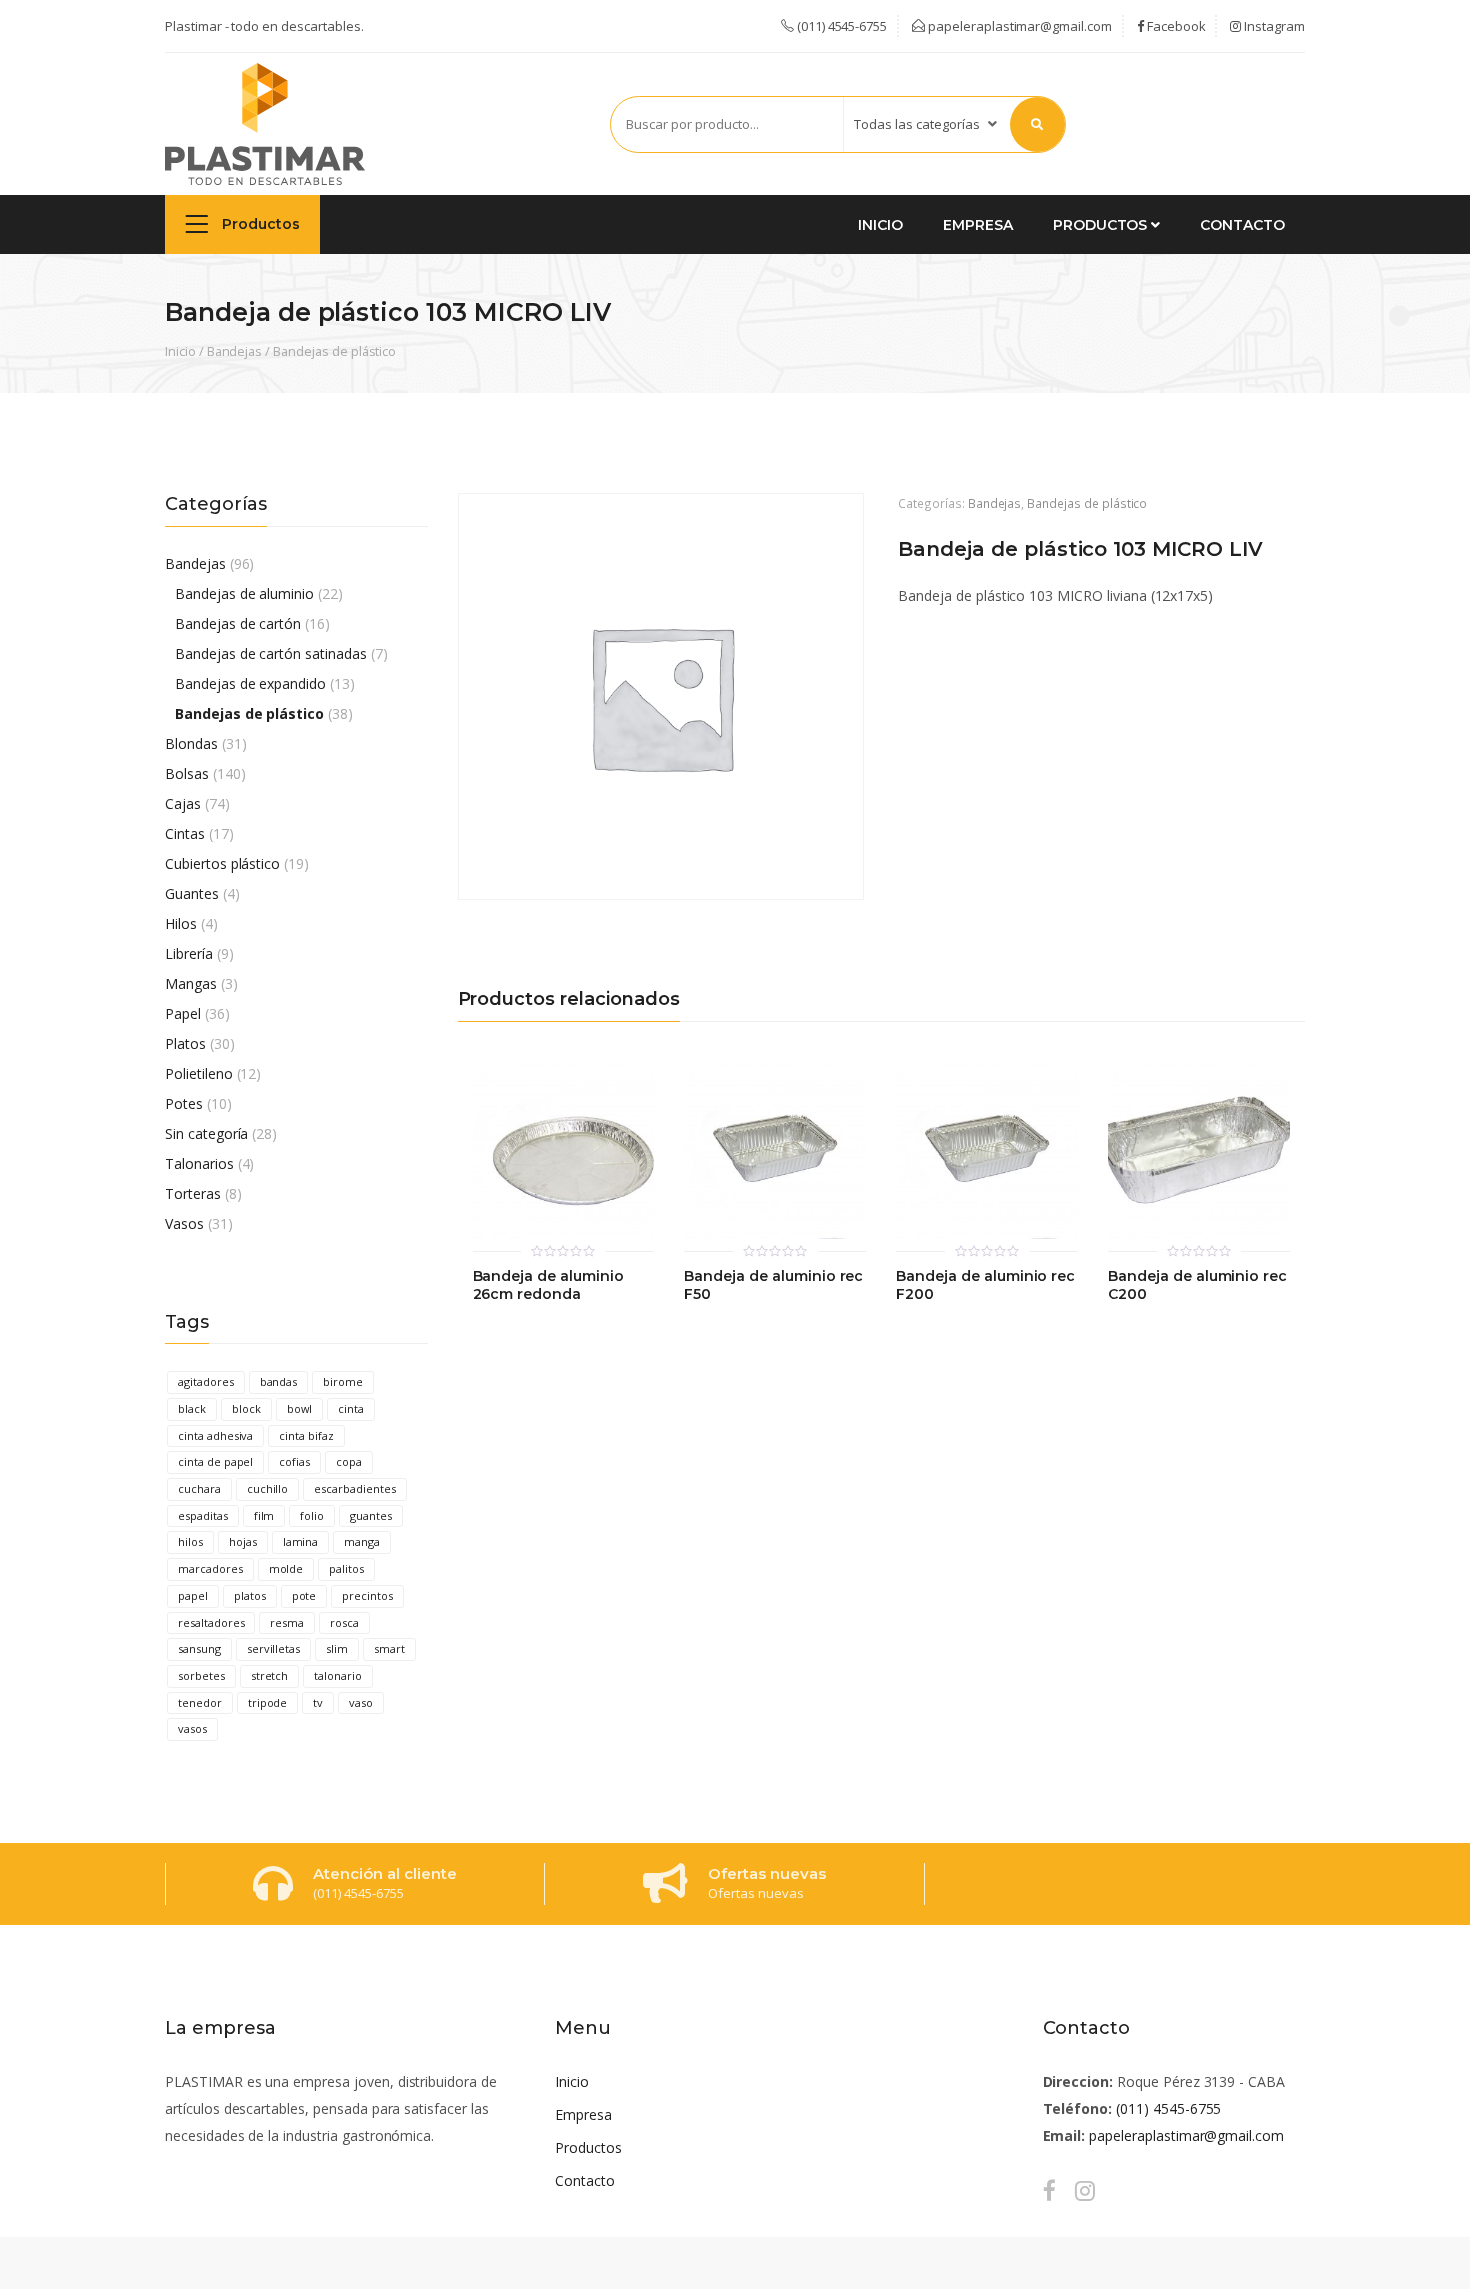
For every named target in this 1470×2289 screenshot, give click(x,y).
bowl (300, 1408)
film (264, 1515)
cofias (294, 1461)
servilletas (274, 1648)
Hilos (181, 923)
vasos (192, 1728)
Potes (184, 1103)
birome (343, 1381)
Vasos (184, 1223)
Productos (259, 224)
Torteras (193, 1193)
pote (304, 1595)
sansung (199, 1648)
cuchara (199, 1488)
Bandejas (235, 351)
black (192, 1408)
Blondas (191, 743)
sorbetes (201, 1675)
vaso (361, 1702)
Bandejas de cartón (238, 623)
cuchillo (268, 1488)
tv (318, 1702)
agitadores (206, 1381)
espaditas (203, 1515)
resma (287, 1622)
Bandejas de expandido (250, 683)
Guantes (192, 893)
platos (250, 1595)
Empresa (978, 225)
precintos (367, 1595)
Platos (185, 1043)
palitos (346, 1568)
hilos (190, 1541)
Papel (183, 1013)
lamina (301, 1541)
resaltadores (211, 1622)
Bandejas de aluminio (244, 593)
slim (337, 1648)
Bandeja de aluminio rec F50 (773, 1285)
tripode (268, 1702)
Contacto (1242, 225)
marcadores (210, 1568)
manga (362, 1541)
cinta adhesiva (215, 1435)
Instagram (1273, 26)
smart (389, 1648)
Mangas (191, 983)
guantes (371, 1515)
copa (349, 1461)
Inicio (880, 225)
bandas (279, 1381)
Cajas (183, 803)
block (246, 1408)
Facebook (1175, 26)
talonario (338, 1675)
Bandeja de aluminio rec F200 (985, 1285)
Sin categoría (206, 1133)
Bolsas (187, 773)
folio (312, 1515)
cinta (351, 1408)
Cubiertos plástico (222, 863)
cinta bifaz (306, 1435)
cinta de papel (215, 1461)
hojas (243, 1541)
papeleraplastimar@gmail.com (1018, 26)
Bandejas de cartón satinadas (271, 653)
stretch (270, 1675)
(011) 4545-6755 (1168, 2108)
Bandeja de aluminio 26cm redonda (548, 1285)
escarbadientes (354, 1488)
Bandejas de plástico (334, 351)
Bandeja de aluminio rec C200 (1197, 1285)
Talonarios (199, 1163)
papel (193, 1595)
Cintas (185, 833)
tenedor (200, 1702)
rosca (344, 1622)
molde (286, 1568)
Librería (189, 953)
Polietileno (199, 1073)
